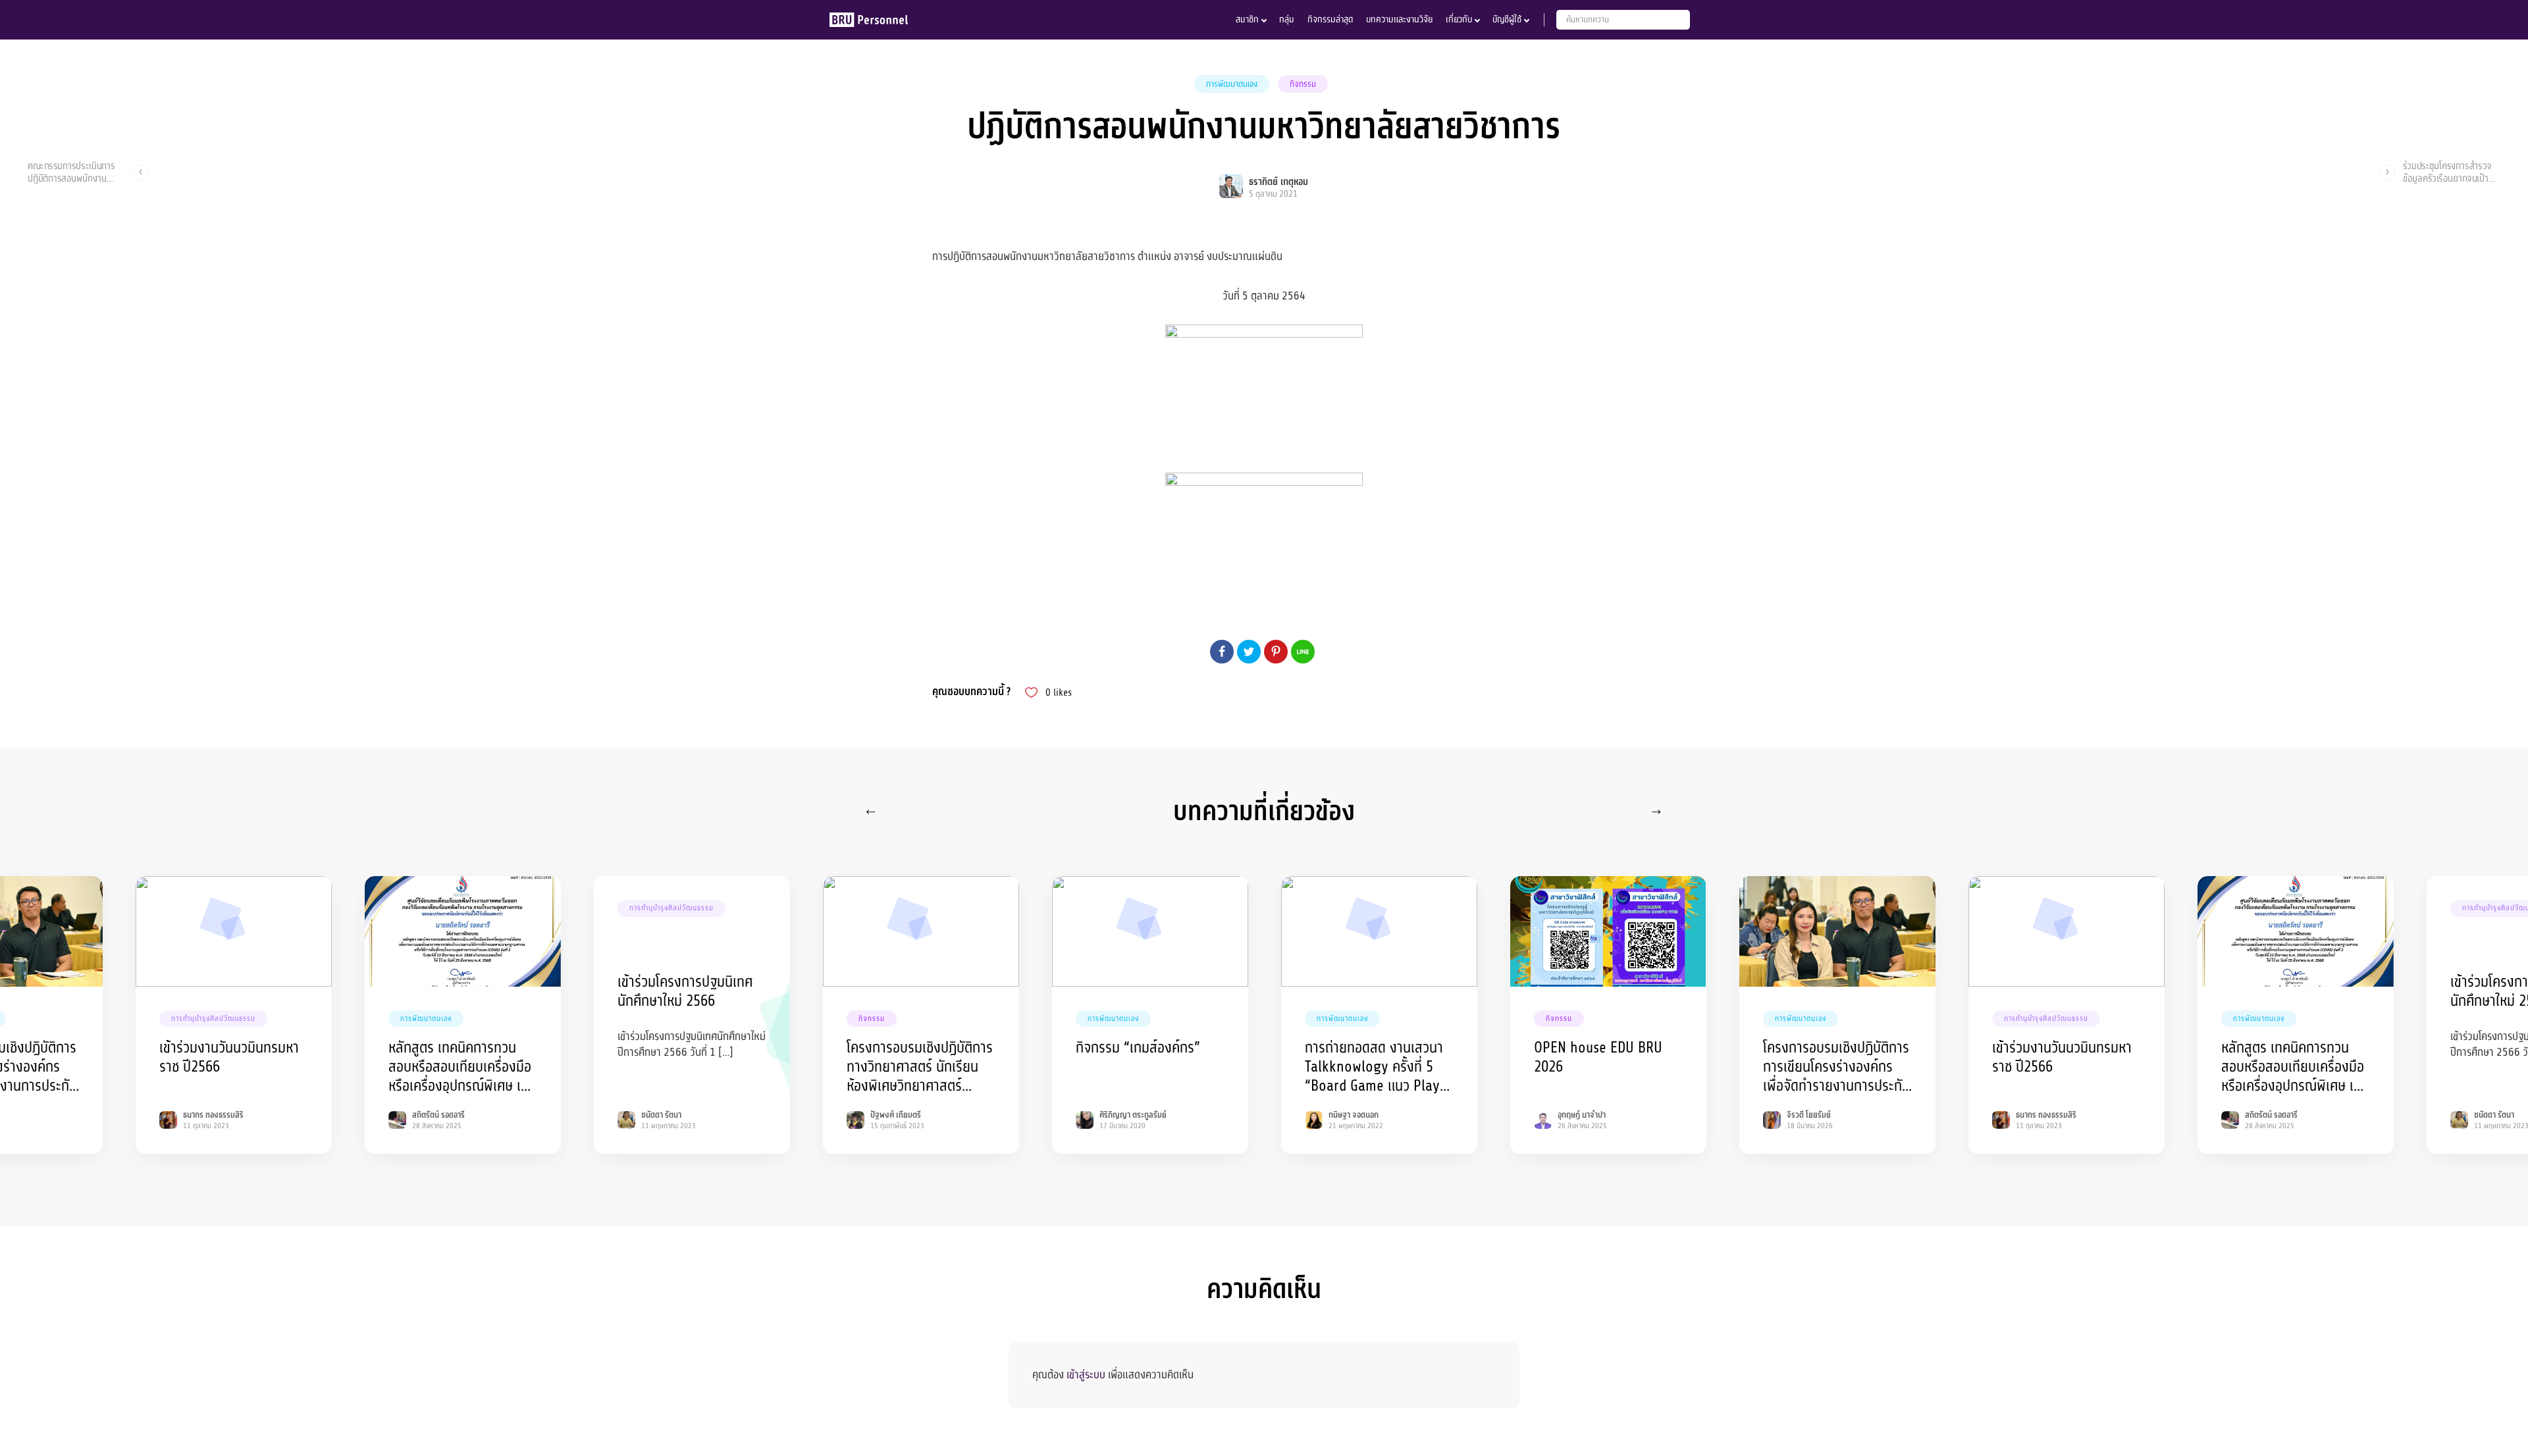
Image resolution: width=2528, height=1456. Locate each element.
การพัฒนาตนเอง (1232, 84)
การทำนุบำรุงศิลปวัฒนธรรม (213, 1019)
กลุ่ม (1287, 19)
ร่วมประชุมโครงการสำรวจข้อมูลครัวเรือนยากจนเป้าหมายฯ (2447, 172)
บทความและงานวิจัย (1399, 19)
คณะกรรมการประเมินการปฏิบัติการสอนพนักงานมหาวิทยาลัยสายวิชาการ (71, 172)
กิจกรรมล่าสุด (1330, 19)
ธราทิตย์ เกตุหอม (1278, 182)
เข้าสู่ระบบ (1086, 1375)
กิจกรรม (1303, 84)
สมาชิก (1247, 19)
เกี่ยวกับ (1459, 19)
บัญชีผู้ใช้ (1507, 19)
